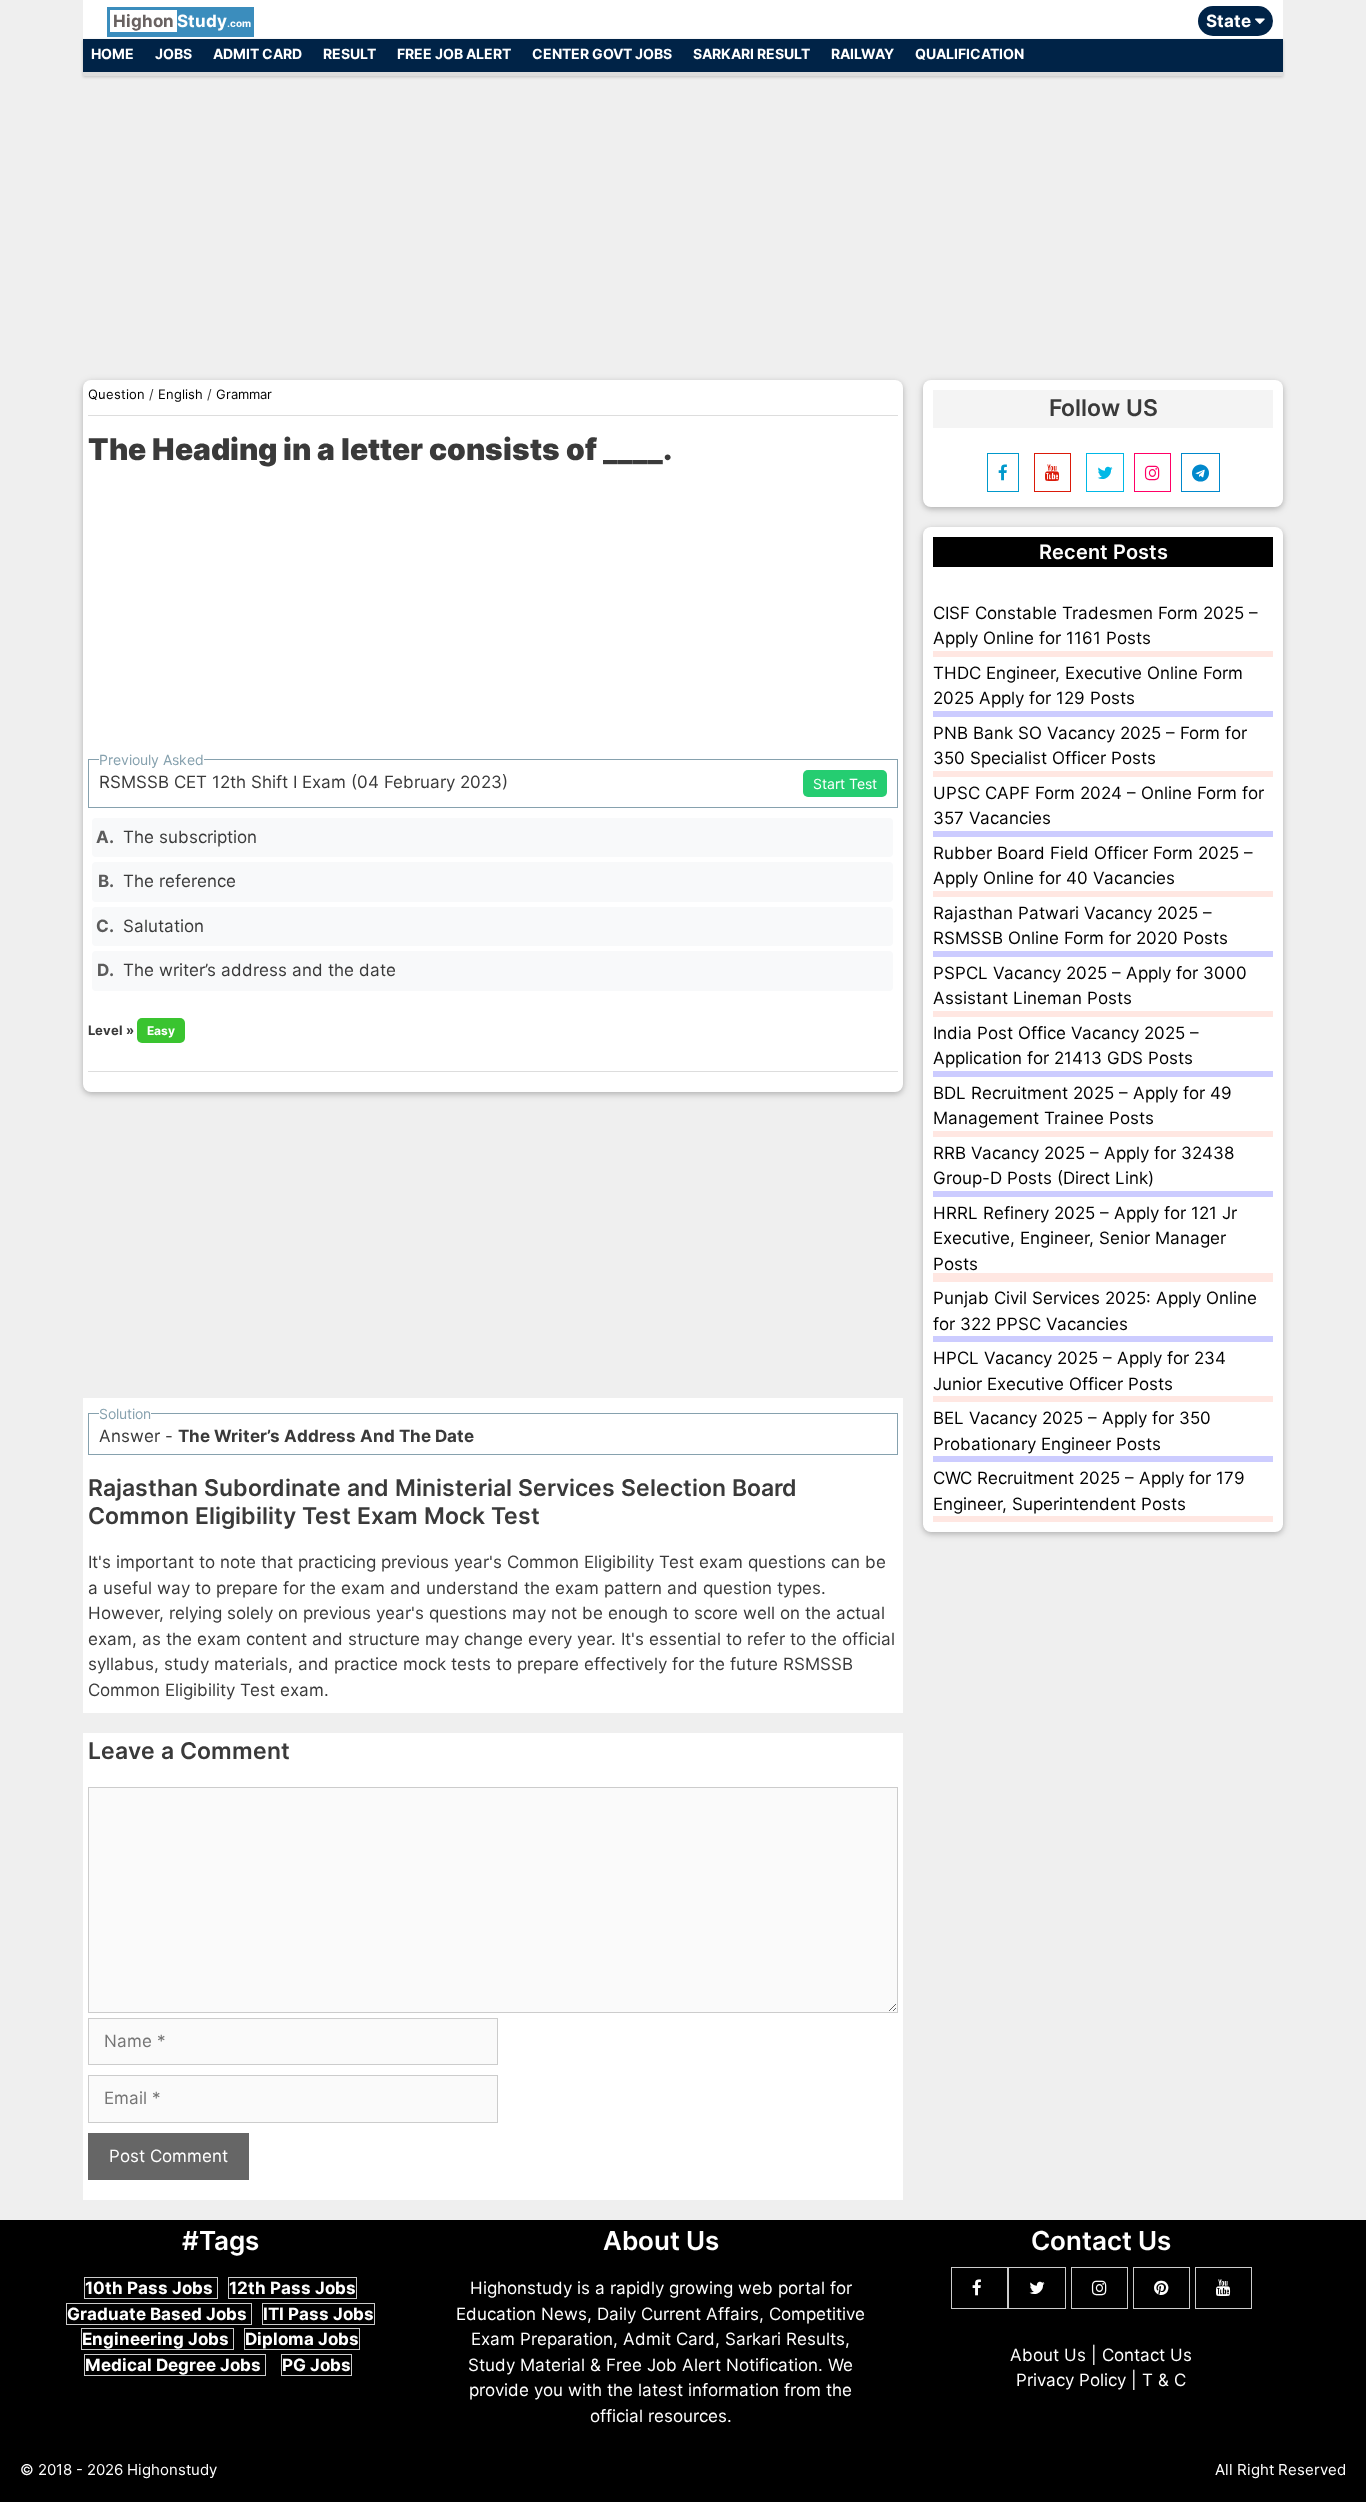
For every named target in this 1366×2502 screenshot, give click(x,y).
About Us (1048, 2355)
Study (182, 21)
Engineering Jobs (157, 2339)
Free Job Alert (454, 53)
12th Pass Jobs (292, 2288)
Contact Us (1147, 2355)
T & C (1164, 2380)
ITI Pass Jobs (318, 2314)
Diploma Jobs (302, 2339)
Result (349, 53)
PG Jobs (316, 2365)
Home (112, 53)
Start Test (845, 783)
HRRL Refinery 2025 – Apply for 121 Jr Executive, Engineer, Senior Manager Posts (1085, 1238)
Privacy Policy (1071, 2380)
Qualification (969, 53)
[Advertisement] (683, 218)
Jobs (173, 53)
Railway (862, 53)
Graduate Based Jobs (159, 2314)
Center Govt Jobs (602, 53)
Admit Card (257, 53)
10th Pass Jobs (151, 2288)
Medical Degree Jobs (175, 2365)
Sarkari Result (751, 53)
